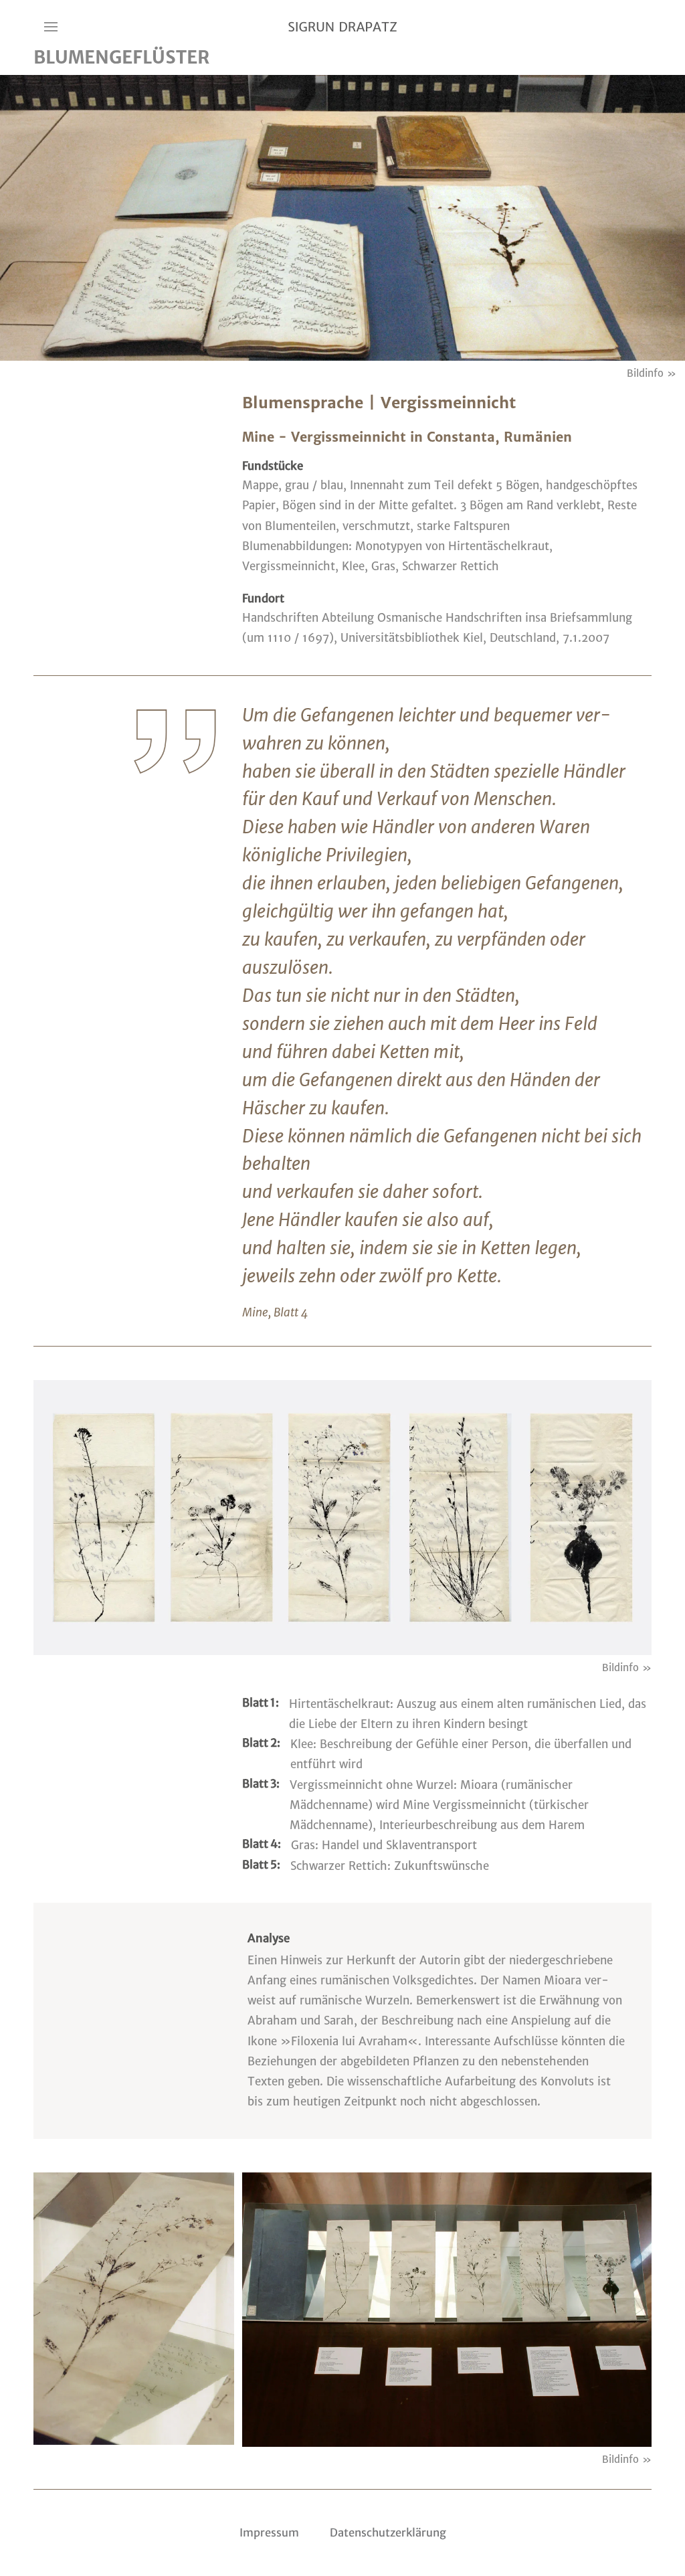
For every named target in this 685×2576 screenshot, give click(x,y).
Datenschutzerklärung (388, 2532)
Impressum (269, 2532)
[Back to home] (342, 27)
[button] (64, 27)
